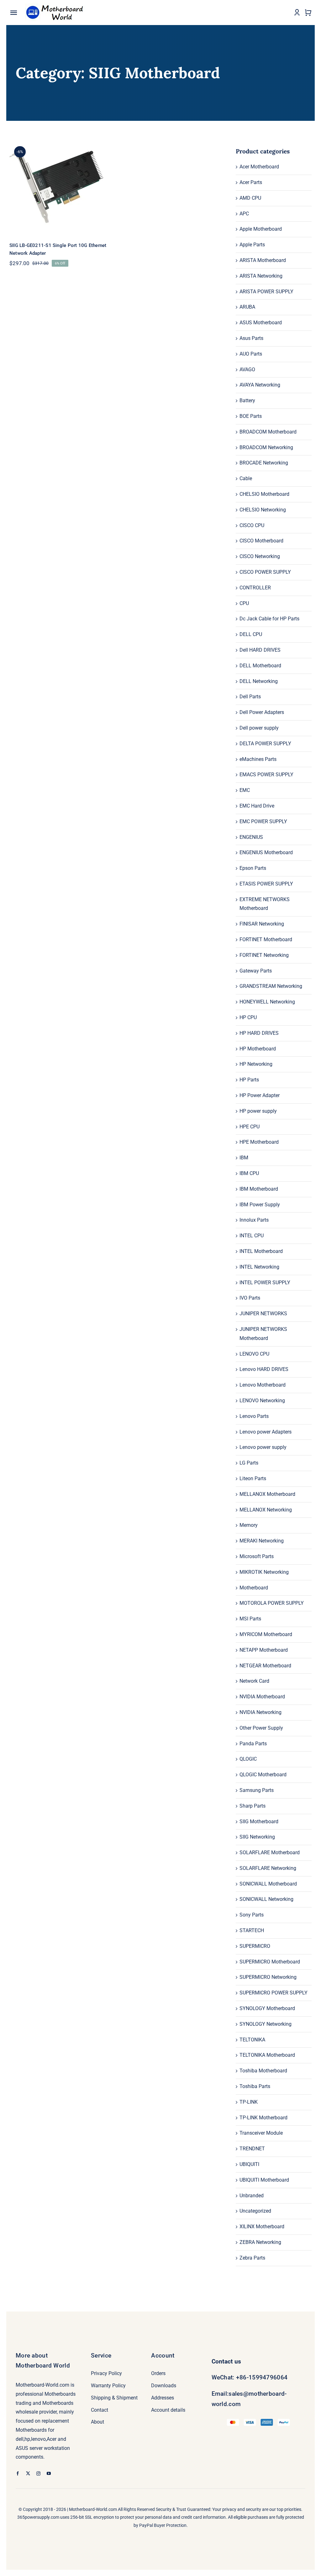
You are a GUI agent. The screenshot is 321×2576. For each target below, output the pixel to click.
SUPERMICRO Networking (268, 1977)
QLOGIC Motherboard (263, 1775)
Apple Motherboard (261, 229)
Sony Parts (252, 1915)
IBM (244, 1158)
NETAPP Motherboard (264, 1650)
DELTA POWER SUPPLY (265, 744)
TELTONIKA (252, 2040)
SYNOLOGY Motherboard (267, 2008)
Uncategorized (255, 2211)
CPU (244, 603)
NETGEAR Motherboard (265, 1666)
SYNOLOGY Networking (266, 2024)
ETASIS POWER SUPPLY (266, 884)
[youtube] (49, 2473)
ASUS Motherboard (261, 323)
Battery (247, 400)
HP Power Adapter (260, 1095)
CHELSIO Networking (263, 510)
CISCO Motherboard (261, 541)
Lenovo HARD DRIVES (264, 1369)
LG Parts (249, 1463)
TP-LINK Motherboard (263, 2118)
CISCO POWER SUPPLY (265, 572)
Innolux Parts (254, 1220)
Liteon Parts (253, 1478)
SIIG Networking (257, 1837)
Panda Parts (253, 1744)
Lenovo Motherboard (263, 1385)
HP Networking (256, 1064)
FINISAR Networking (262, 924)
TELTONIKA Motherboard (267, 2055)
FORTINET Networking (264, 955)
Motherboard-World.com (93, 2509)
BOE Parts (251, 416)
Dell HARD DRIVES (260, 650)
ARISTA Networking (261, 276)
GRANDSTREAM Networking (271, 986)
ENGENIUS (251, 837)
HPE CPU (250, 1127)
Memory (249, 1525)
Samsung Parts (257, 1790)
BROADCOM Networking (266, 447)
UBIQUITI (249, 2164)
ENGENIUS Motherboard (266, 852)
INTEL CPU (252, 1236)
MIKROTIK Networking (264, 1572)
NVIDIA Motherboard (262, 1697)
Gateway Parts (256, 971)
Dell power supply (259, 728)
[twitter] (28, 2473)
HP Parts (249, 1080)
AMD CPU (250, 198)
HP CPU (248, 1017)
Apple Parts (252, 245)
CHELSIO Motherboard (264, 494)
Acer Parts (251, 182)
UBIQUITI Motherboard (264, 2180)
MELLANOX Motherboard (267, 1494)
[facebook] (18, 2473)
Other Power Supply (261, 1728)
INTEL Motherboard (261, 1251)
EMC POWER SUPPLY (263, 821)
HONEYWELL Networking (267, 1002)
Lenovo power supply (263, 1447)
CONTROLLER (255, 588)
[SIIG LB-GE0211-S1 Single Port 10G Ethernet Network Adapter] (60, 187)
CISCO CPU (252, 525)
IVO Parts (250, 1298)
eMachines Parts (258, 759)
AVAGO (247, 369)
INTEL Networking (259, 1267)
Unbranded (252, 2196)
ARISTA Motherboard (263, 260)
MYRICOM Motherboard (266, 1634)
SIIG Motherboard (259, 1822)
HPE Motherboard (259, 1142)
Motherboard (254, 1588)
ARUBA (247, 307)
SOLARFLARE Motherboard (270, 1852)
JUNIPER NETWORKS (263, 1314)
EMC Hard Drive (257, 806)
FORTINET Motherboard (266, 939)
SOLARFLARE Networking (268, 1868)
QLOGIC (248, 1759)
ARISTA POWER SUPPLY (266, 292)
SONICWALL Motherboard (268, 1884)
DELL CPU (251, 634)
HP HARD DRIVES (259, 1033)
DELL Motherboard (260, 666)
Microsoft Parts (257, 1556)
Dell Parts (250, 697)
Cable (246, 478)
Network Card (254, 1681)
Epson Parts (253, 868)
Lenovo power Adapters (266, 1432)
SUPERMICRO (255, 1946)
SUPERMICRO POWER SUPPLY (274, 1993)
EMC (245, 790)
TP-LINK (249, 2102)
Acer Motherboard (259, 167)
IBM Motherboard (259, 1189)
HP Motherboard (258, 1049)
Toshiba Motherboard (263, 2071)
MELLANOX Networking (266, 1510)
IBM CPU (249, 1173)
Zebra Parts (252, 2258)
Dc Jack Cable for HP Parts (269, 619)
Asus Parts (251, 338)
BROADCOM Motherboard (268, 432)
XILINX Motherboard (262, 2227)
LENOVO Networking (262, 1401)
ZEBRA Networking (260, 2242)
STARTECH (252, 1930)
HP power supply (258, 1111)
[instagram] (38, 2473)
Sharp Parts (253, 1806)
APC (244, 214)
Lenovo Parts (254, 1416)
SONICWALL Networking (266, 1899)
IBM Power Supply (260, 1205)
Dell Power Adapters (262, 712)
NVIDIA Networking (260, 1712)
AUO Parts (251, 354)
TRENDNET (252, 2149)
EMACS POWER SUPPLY (266, 775)
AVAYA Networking (260, 385)
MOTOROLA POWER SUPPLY (272, 1603)
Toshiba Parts (255, 2086)
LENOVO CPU (254, 1354)
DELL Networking (259, 681)
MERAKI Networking (262, 1541)
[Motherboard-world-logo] (56, 4)
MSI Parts (250, 1619)
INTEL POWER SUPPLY (265, 1283)
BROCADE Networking (264, 463)
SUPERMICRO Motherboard (270, 1962)
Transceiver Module (261, 2133)
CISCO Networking (260, 556)
